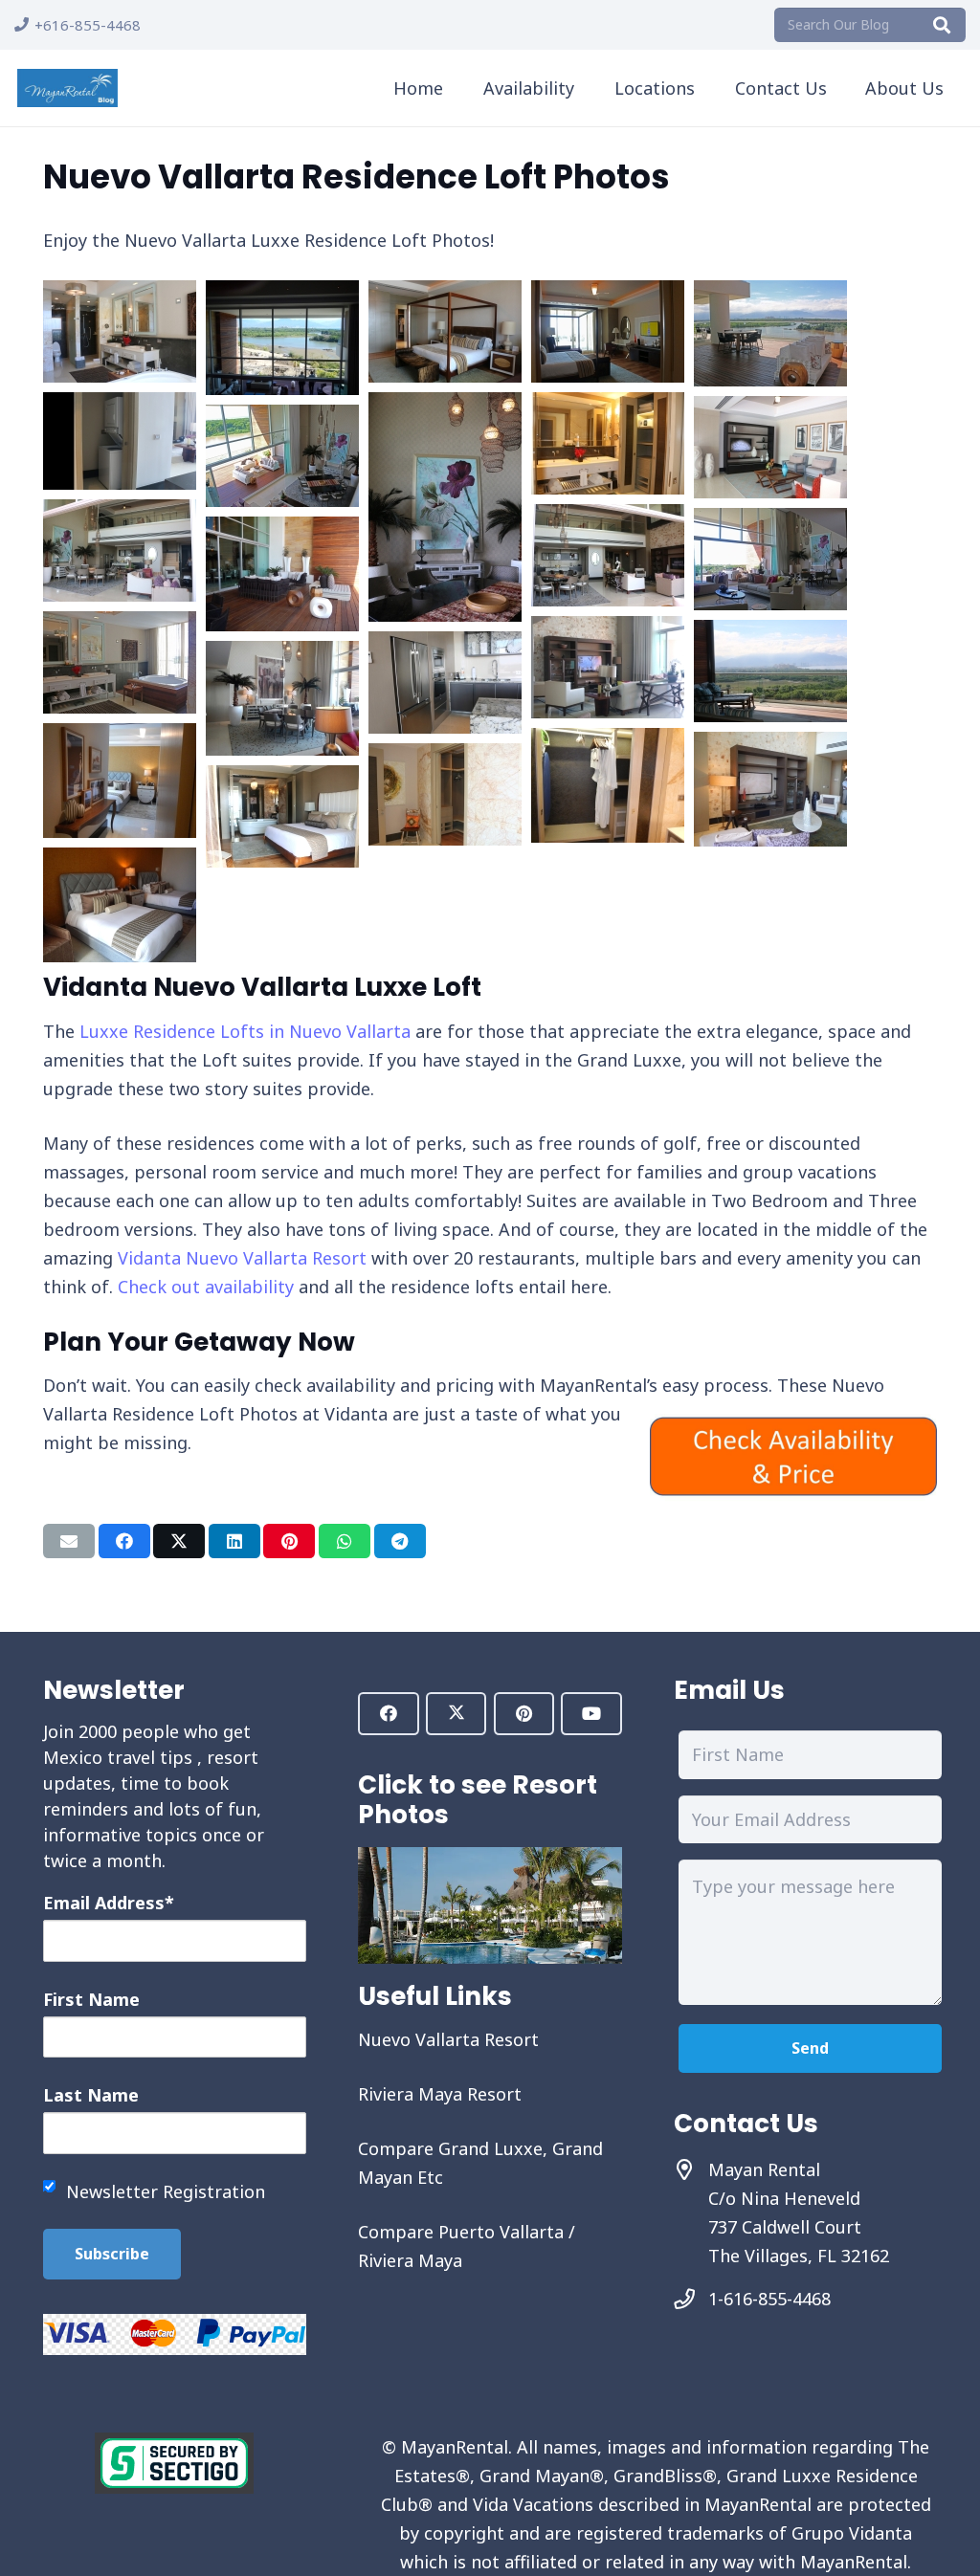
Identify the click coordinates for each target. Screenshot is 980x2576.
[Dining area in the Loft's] (445, 615)
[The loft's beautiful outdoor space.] (282, 625)
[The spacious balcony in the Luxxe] (770, 380)
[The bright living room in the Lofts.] (608, 712)
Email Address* (109, 1903)
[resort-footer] (490, 1905)
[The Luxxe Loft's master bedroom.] (445, 376)
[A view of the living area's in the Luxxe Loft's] (120, 595)
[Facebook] (388, 1714)
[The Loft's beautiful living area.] (770, 840)
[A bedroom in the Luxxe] (120, 956)
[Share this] (124, 1541)
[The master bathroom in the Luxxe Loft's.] (120, 376)
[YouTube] (591, 1714)
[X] (456, 1714)
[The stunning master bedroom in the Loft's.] (608, 376)
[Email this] (69, 1541)
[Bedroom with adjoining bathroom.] (282, 861)
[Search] (942, 25)
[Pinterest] (524, 1714)
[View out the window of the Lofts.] (282, 388)
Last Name (91, 2095)
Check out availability (206, 1287)
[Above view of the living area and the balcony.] (282, 500)
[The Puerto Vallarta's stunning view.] (770, 716)
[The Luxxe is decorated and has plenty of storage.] (445, 839)
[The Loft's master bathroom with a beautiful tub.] (120, 707)
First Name (91, 1999)
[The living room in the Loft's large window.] (770, 604)
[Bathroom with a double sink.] (608, 488)
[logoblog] (67, 88)
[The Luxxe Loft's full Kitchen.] (445, 727)
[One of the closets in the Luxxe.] (608, 836)
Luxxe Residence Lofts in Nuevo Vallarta (245, 1031)
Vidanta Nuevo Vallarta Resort (242, 1258)
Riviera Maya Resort (440, 2094)
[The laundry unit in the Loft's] (120, 483)
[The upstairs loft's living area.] (770, 492)
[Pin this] (289, 1541)
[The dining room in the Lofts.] (282, 749)
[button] (457, 88)
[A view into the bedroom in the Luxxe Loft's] (120, 831)
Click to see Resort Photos (478, 1799)
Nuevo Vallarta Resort (448, 2039)
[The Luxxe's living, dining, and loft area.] (608, 600)
